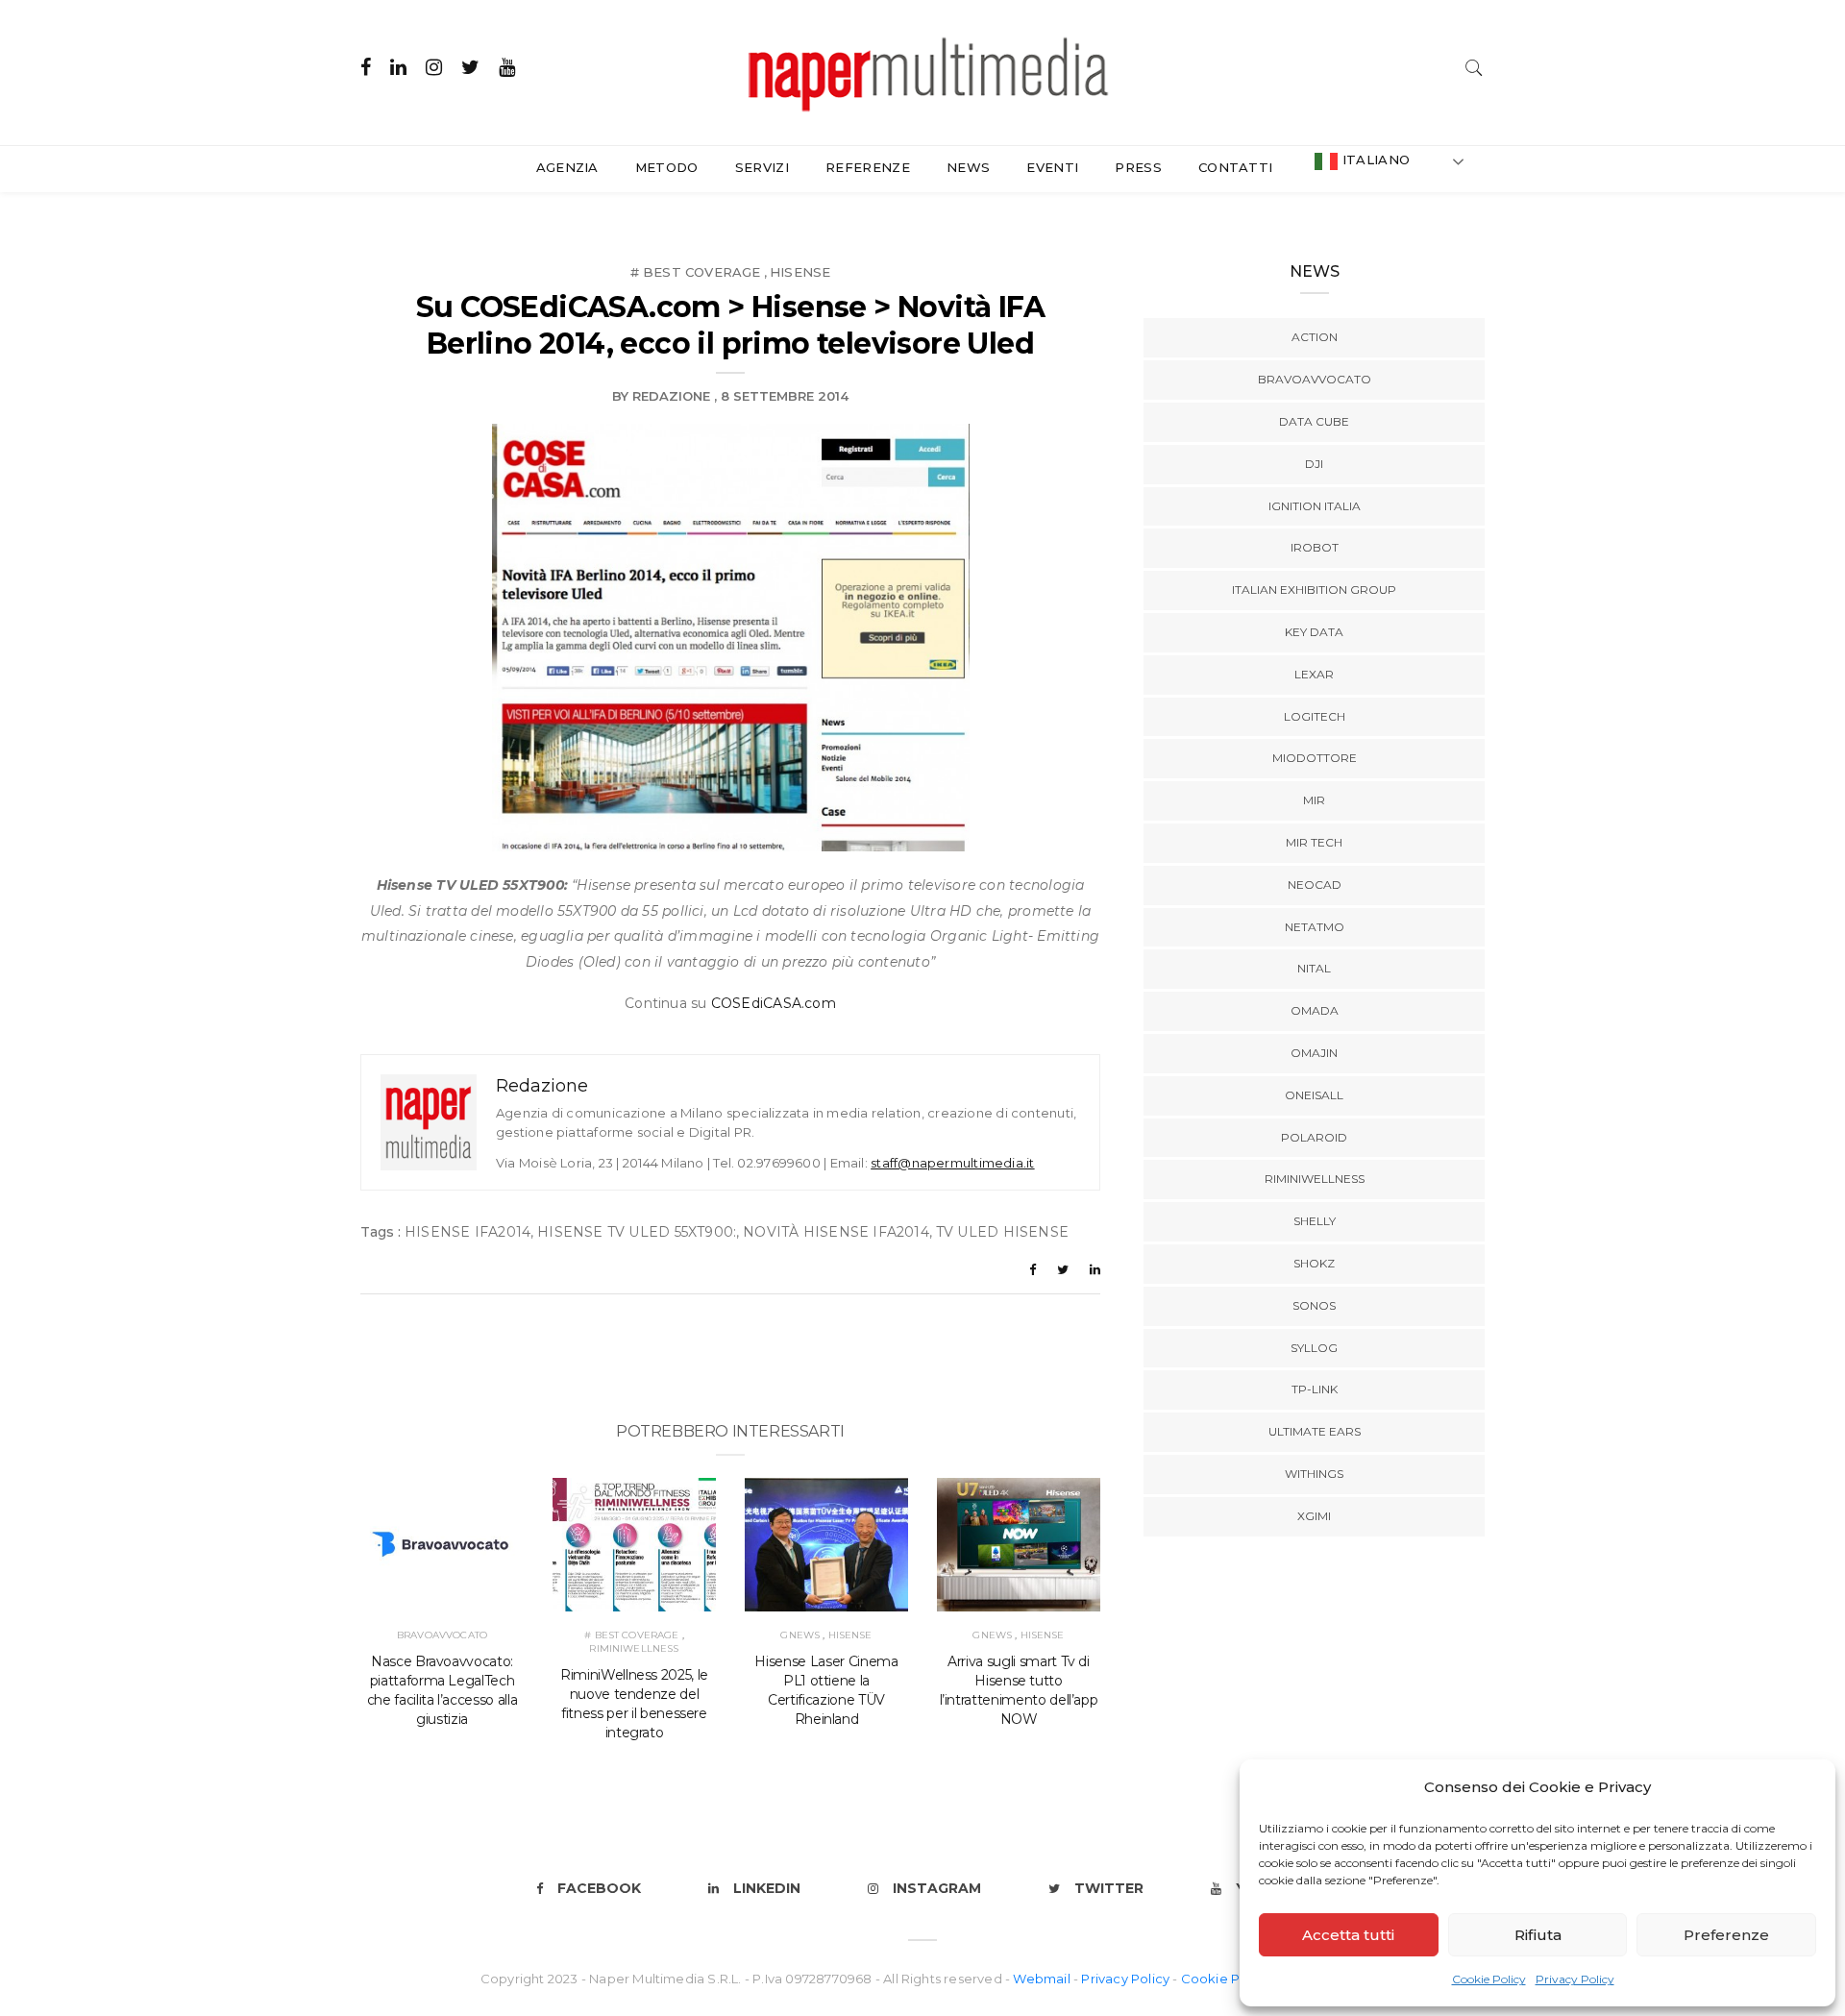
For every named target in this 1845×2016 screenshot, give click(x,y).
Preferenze (1726, 1935)
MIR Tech (1314, 842)
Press (1138, 167)
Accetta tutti (1348, 1935)
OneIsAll (1314, 1095)
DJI (1314, 464)
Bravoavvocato (442, 1635)
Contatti (1236, 167)
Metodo (667, 167)
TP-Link (1315, 1389)
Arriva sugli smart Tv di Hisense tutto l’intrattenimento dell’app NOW (1019, 1690)
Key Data (1314, 632)
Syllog (1314, 1348)
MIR (1314, 800)
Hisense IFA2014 (467, 1232)
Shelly (1315, 1221)
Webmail (1043, 1979)
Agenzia (567, 167)
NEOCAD (1315, 885)
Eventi (1052, 167)
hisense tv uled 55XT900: (637, 1232)
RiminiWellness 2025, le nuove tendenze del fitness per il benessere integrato (634, 1704)
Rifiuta (1538, 1935)
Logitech (1315, 716)
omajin (1314, 1053)
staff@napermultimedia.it (952, 1163)
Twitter (1109, 1888)
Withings (1314, 1474)
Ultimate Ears (1315, 1431)
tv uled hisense (1002, 1232)
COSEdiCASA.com (774, 1003)
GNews (800, 1635)
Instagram (937, 1888)
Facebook (599, 1888)
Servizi (762, 167)
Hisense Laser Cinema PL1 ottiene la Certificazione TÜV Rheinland (826, 1690)
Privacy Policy (1575, 1979)
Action (1315, 337)
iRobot (1315, 547)
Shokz (1314, 1263)
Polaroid (1314, 1137)
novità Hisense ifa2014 (836, 1232)
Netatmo (1315, 927)
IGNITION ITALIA (1315, 506)
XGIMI (1314, 1516)
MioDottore (1315, 758)
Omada (1315, 1010)
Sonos (1314, 1305)
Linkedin (767, 1888)
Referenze (868, 167)
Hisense (800, 272)
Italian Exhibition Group (1314, 590)
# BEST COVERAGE (696, 272)
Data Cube (1314, 421)
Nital (1314, 968)
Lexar (1314, 674)
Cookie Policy (1489, 1979)
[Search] (1474, 66)
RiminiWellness (634, 1648)
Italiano (1374, 160)
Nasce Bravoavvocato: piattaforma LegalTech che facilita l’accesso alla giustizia (443, 1690)
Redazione (671, 396)
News (968, 167)
